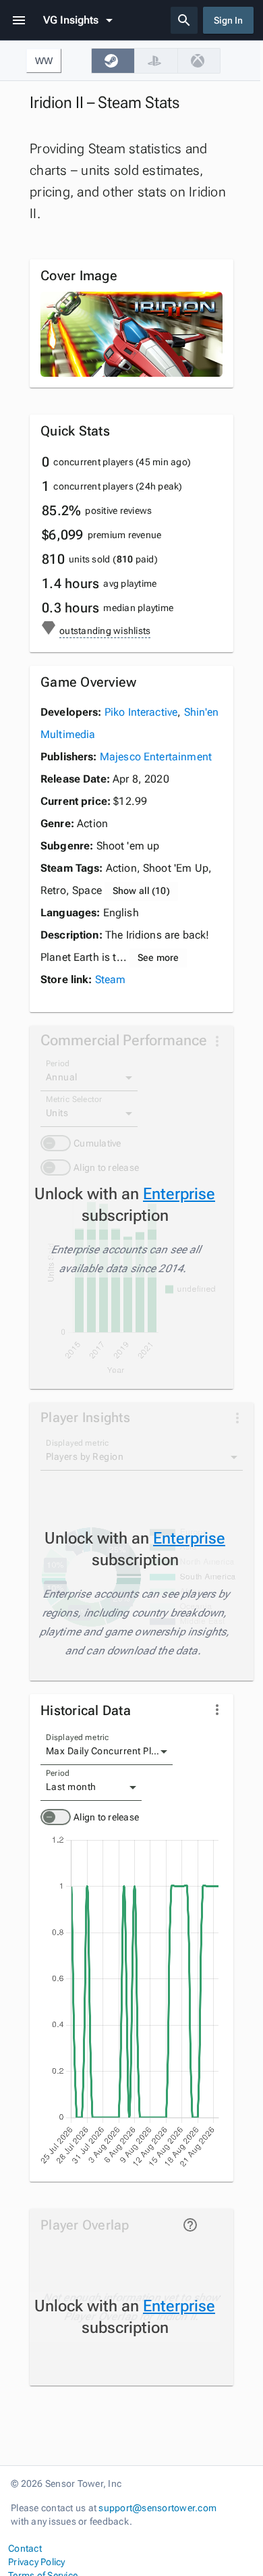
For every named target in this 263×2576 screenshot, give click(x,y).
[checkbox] (113, 61)
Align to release (106, 1817)
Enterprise (179, 1194)
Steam (111, 979)
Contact (25, 2548)
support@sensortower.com (157, 2508)
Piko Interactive (141, 712)
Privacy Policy (37, 2562)
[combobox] (107, 1752)
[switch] (56, 1817)
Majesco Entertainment (156, 757)
